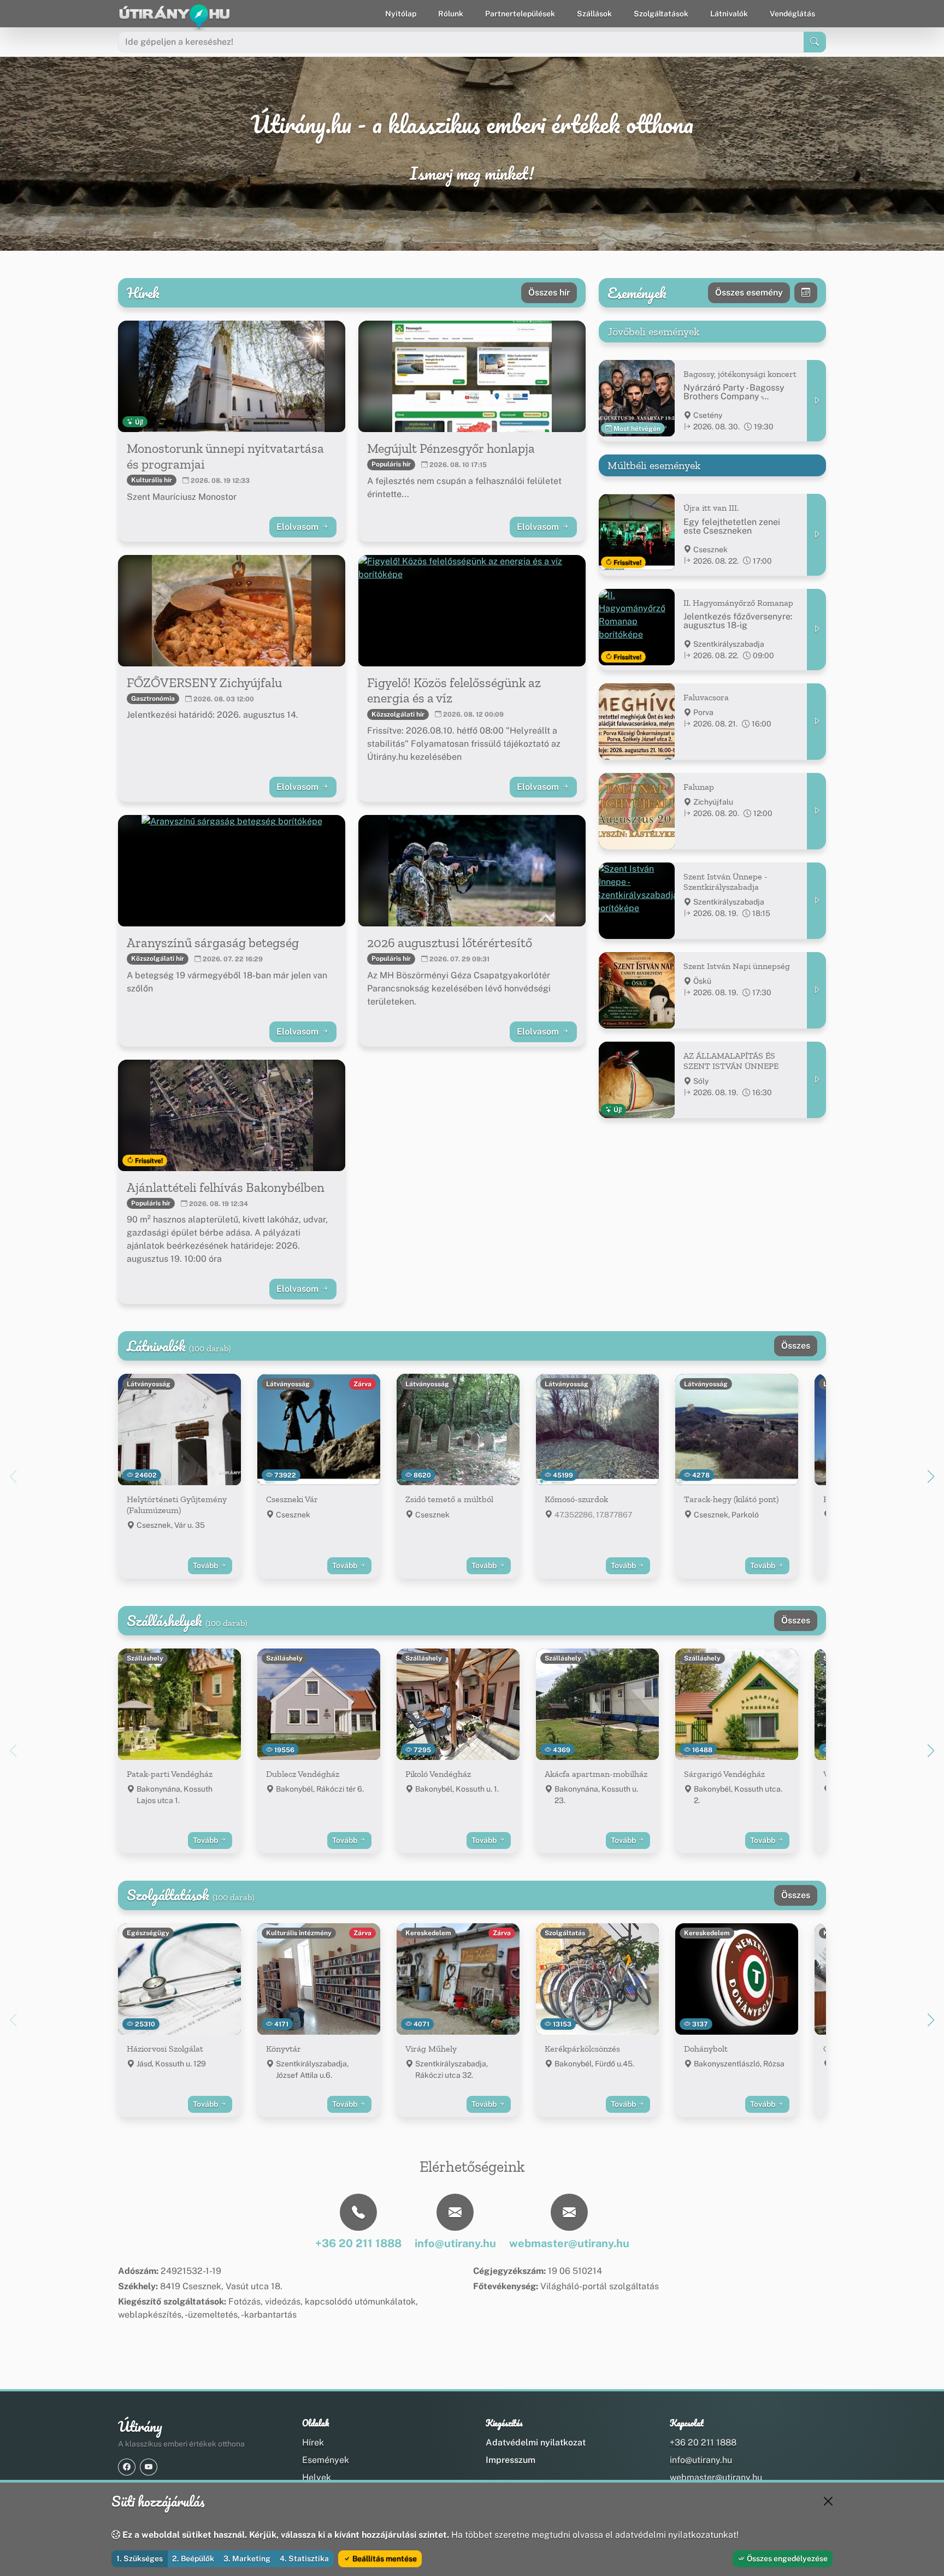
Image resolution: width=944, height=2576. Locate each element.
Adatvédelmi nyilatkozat (536, 2442)
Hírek (313, 2442)
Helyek (317, 2477)
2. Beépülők (193, 2559)
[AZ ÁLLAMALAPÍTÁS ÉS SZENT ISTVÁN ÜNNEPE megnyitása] (816, 1080)
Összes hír (549, 293)
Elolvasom (299, 527)
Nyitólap (401, 14)
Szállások (594, 14)
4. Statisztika (304, 2559)
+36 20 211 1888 (703, 2442)
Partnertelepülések (520, 14)
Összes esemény (749, 293)
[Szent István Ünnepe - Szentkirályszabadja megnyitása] (816, 901)
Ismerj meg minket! (472, 174)
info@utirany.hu (701, 2460)
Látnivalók (729, 14)
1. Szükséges (140, 2559)
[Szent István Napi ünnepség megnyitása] (816, 990)
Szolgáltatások (661, 14)
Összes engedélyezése (786, 2559)
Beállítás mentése (384, 2559)
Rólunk (451, 14)
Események (326, 2460)
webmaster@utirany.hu (716, 2477)
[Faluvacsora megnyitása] (816, 722)
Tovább (206, 1565)
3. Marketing (247, 2559)
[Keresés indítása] (815, 42)
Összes (796, 1346)
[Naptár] (806, 293)
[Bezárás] (828, 2501)
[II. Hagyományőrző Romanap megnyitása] (816, 630)
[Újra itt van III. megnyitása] (816, 534)
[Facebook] (127, 2467)
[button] (931, 1476)
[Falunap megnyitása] (816, 811)
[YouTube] (149, 2467)
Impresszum (511, 2460)
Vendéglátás (792, 14)
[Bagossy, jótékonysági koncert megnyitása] (816, 401)
